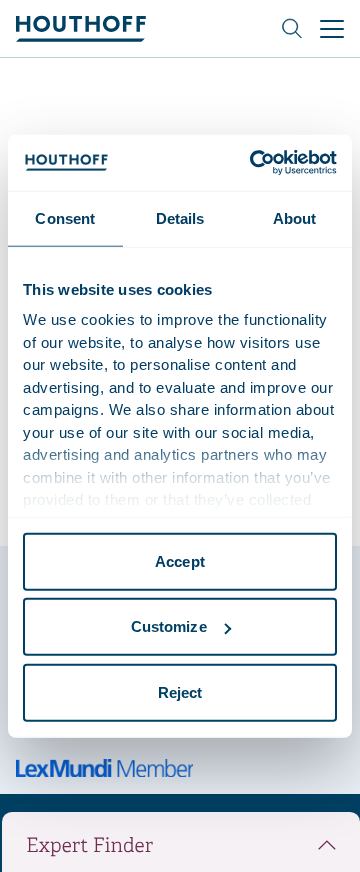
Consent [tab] (65, 217)
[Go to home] (81, 28)
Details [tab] (180, 217)
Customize (169, 626)
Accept (180, 560)
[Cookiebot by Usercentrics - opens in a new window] (254, 163)
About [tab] (295, 217)
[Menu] (332, 29)
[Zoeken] (292, 29)
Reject (180, 691)
